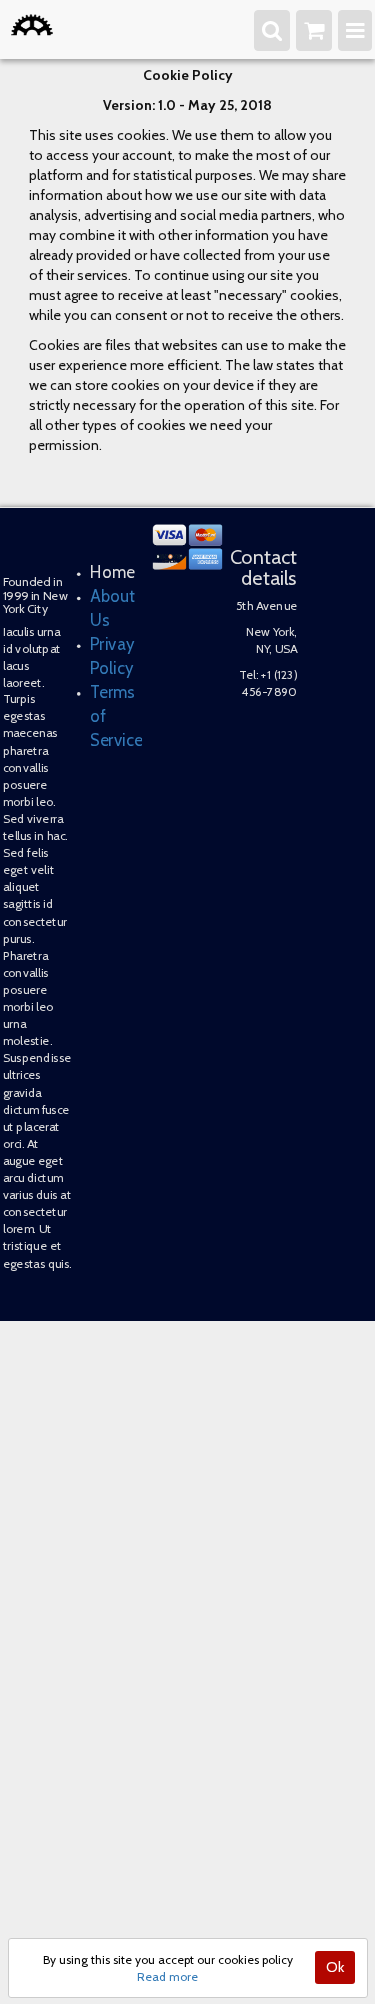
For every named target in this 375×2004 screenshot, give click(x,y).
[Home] (32, 24)
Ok (335, 1967)
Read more (167, 1976)
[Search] (279, 28)
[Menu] (356, 28)
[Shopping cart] (318, 28)
